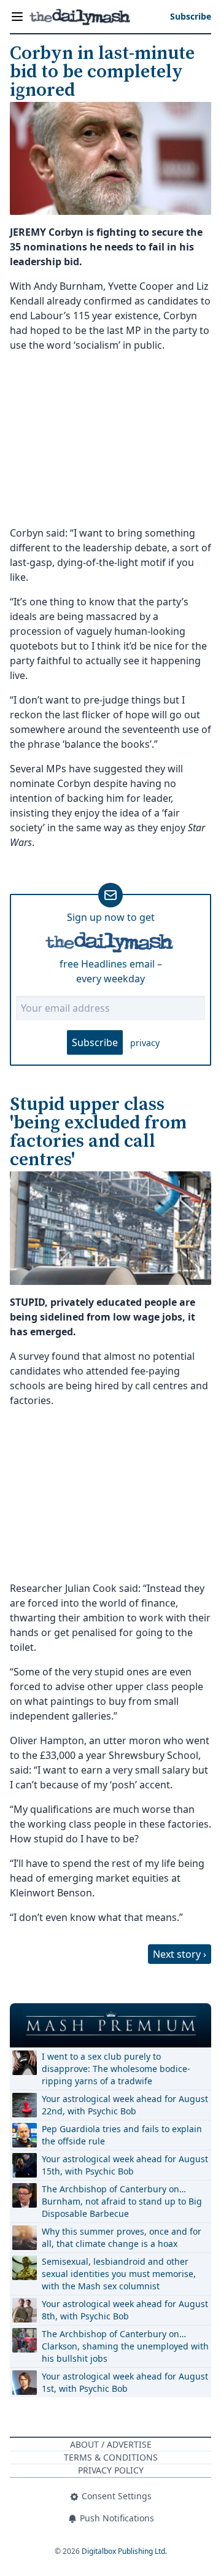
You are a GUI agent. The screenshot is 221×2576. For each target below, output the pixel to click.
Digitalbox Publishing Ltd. (124, 2551)
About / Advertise (111, 2444)
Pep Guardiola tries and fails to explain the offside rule (122, 2135)
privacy (145, 1043)
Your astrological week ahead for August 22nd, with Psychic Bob (125, 2105)
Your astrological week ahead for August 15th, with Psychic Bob (125, 2165)
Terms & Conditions (111, 2457)
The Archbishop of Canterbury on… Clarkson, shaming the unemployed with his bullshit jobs (125, 2346)
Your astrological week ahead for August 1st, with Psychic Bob (125, 2382)
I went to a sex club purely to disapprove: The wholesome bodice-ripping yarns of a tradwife (116, 2069)
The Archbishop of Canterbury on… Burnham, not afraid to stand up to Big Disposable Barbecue (122, 2201)
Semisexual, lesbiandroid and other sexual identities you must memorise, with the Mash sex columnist (119, 2274)
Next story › (180, 1954)
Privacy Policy (111, 2470)
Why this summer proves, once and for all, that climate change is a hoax (122, 2237)
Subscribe (95, 1042)
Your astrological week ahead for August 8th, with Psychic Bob (125, 2310)
